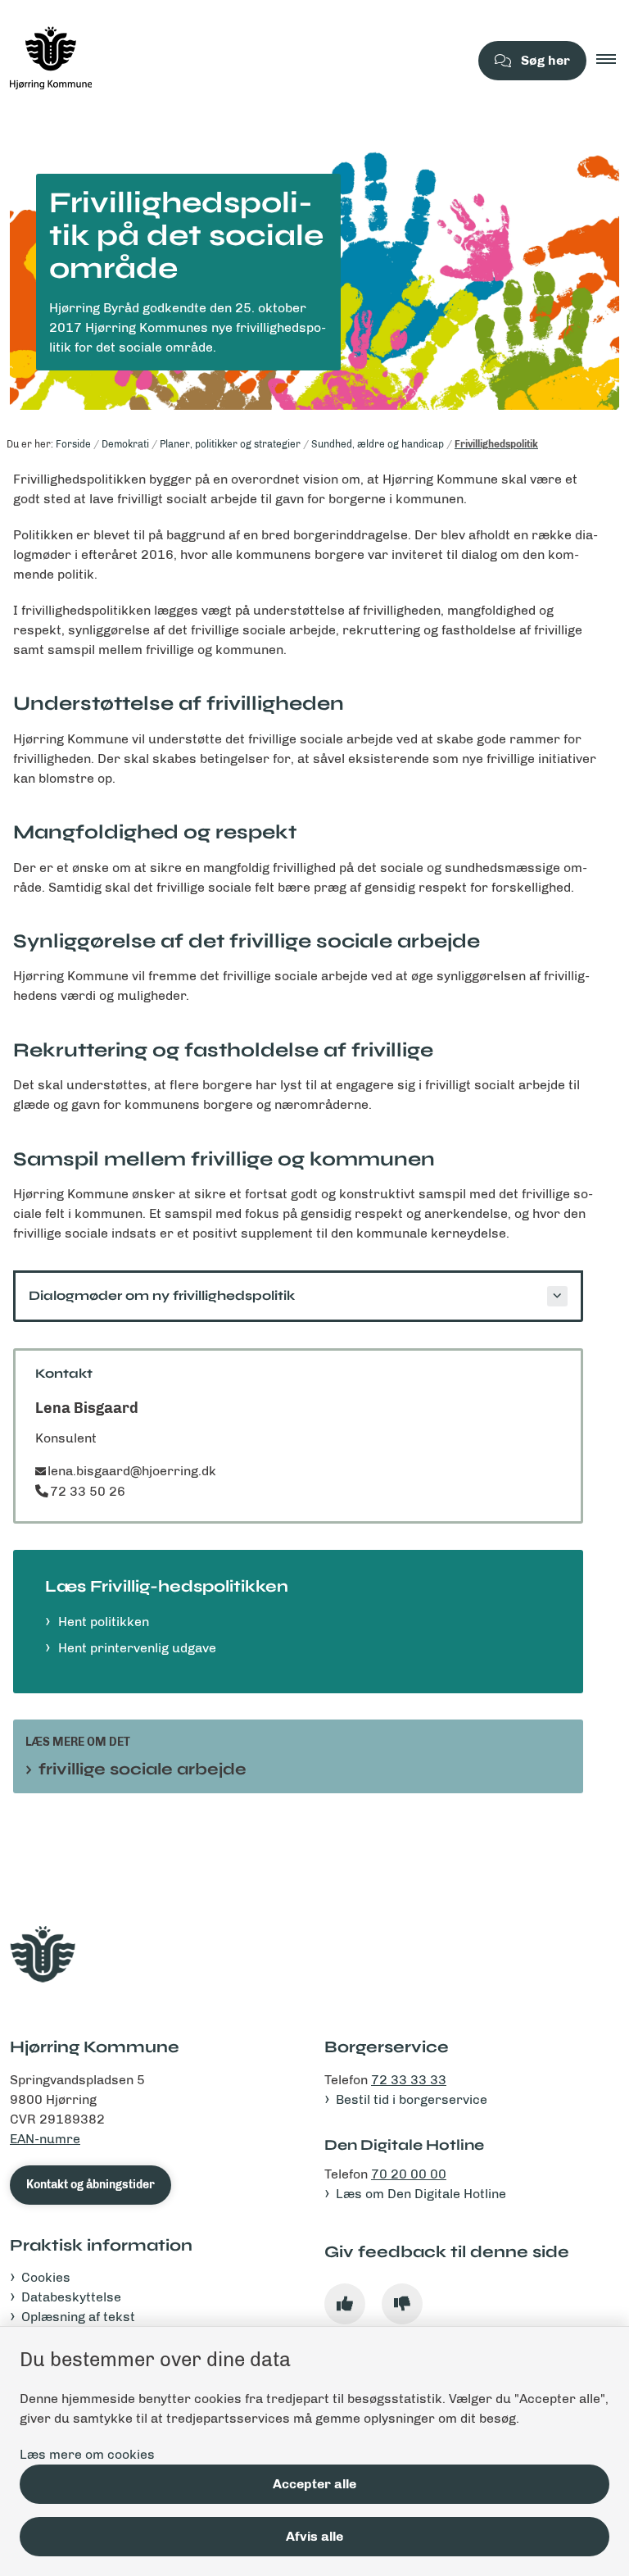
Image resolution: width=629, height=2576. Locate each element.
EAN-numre (45, 2139)
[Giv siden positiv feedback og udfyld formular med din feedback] (345, 2304)
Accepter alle (314, 2484)
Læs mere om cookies (87, 2454)
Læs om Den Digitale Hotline (421, 2194)
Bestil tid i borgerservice (412, 2099)
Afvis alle (314, 2536)
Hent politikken (104, 1622)
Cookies (46, 2277)
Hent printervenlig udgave (137, 1648)
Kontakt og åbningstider (91, 2185)
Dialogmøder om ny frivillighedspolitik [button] (162, 1295)
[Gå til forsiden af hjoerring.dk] (228, 61)
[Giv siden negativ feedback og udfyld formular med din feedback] (402, 2304)
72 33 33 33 (409, 2080)
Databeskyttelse (71, 2297)
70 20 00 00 (409, 2174)
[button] (613, 61)
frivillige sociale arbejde (143, 1769)
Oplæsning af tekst (78, 2317)
